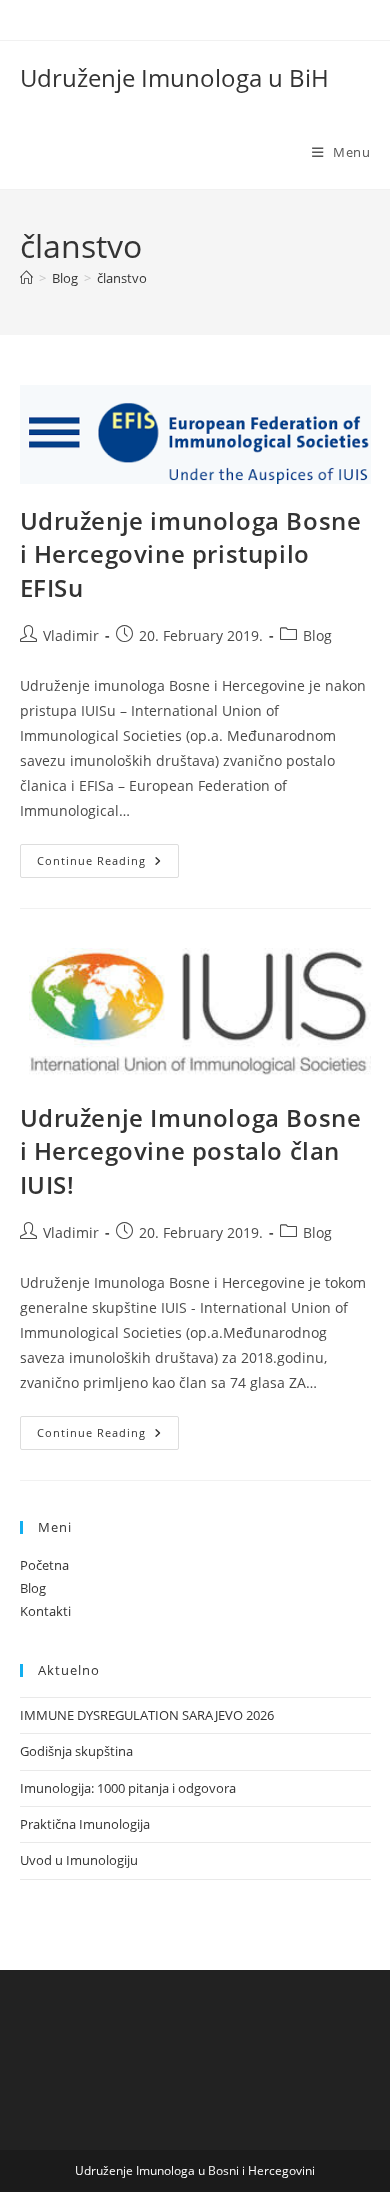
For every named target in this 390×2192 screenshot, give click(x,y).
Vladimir (71, 635)
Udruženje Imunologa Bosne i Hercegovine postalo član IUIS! (191, 1151)
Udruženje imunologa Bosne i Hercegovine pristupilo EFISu (191, 554)
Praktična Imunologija (85, 1824)
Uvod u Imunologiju (79, 1860)
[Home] (26, 278)
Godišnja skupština (76, 1751)
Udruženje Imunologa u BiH (174, 77)
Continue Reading (108, 864)
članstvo (122, 278)
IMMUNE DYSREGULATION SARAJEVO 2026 (147, 1715)
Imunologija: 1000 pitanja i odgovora (128, 1788)
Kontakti (45, 1611)
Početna (44, 1565)
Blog (317, 635)
